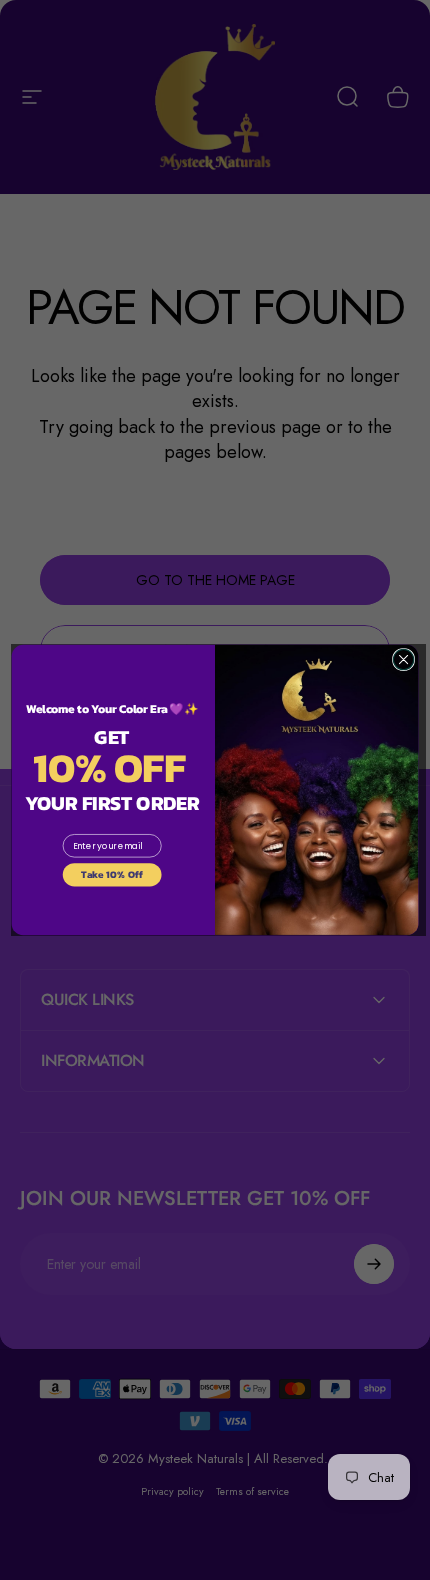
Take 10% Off (112, 874)
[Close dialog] (403, 659)
